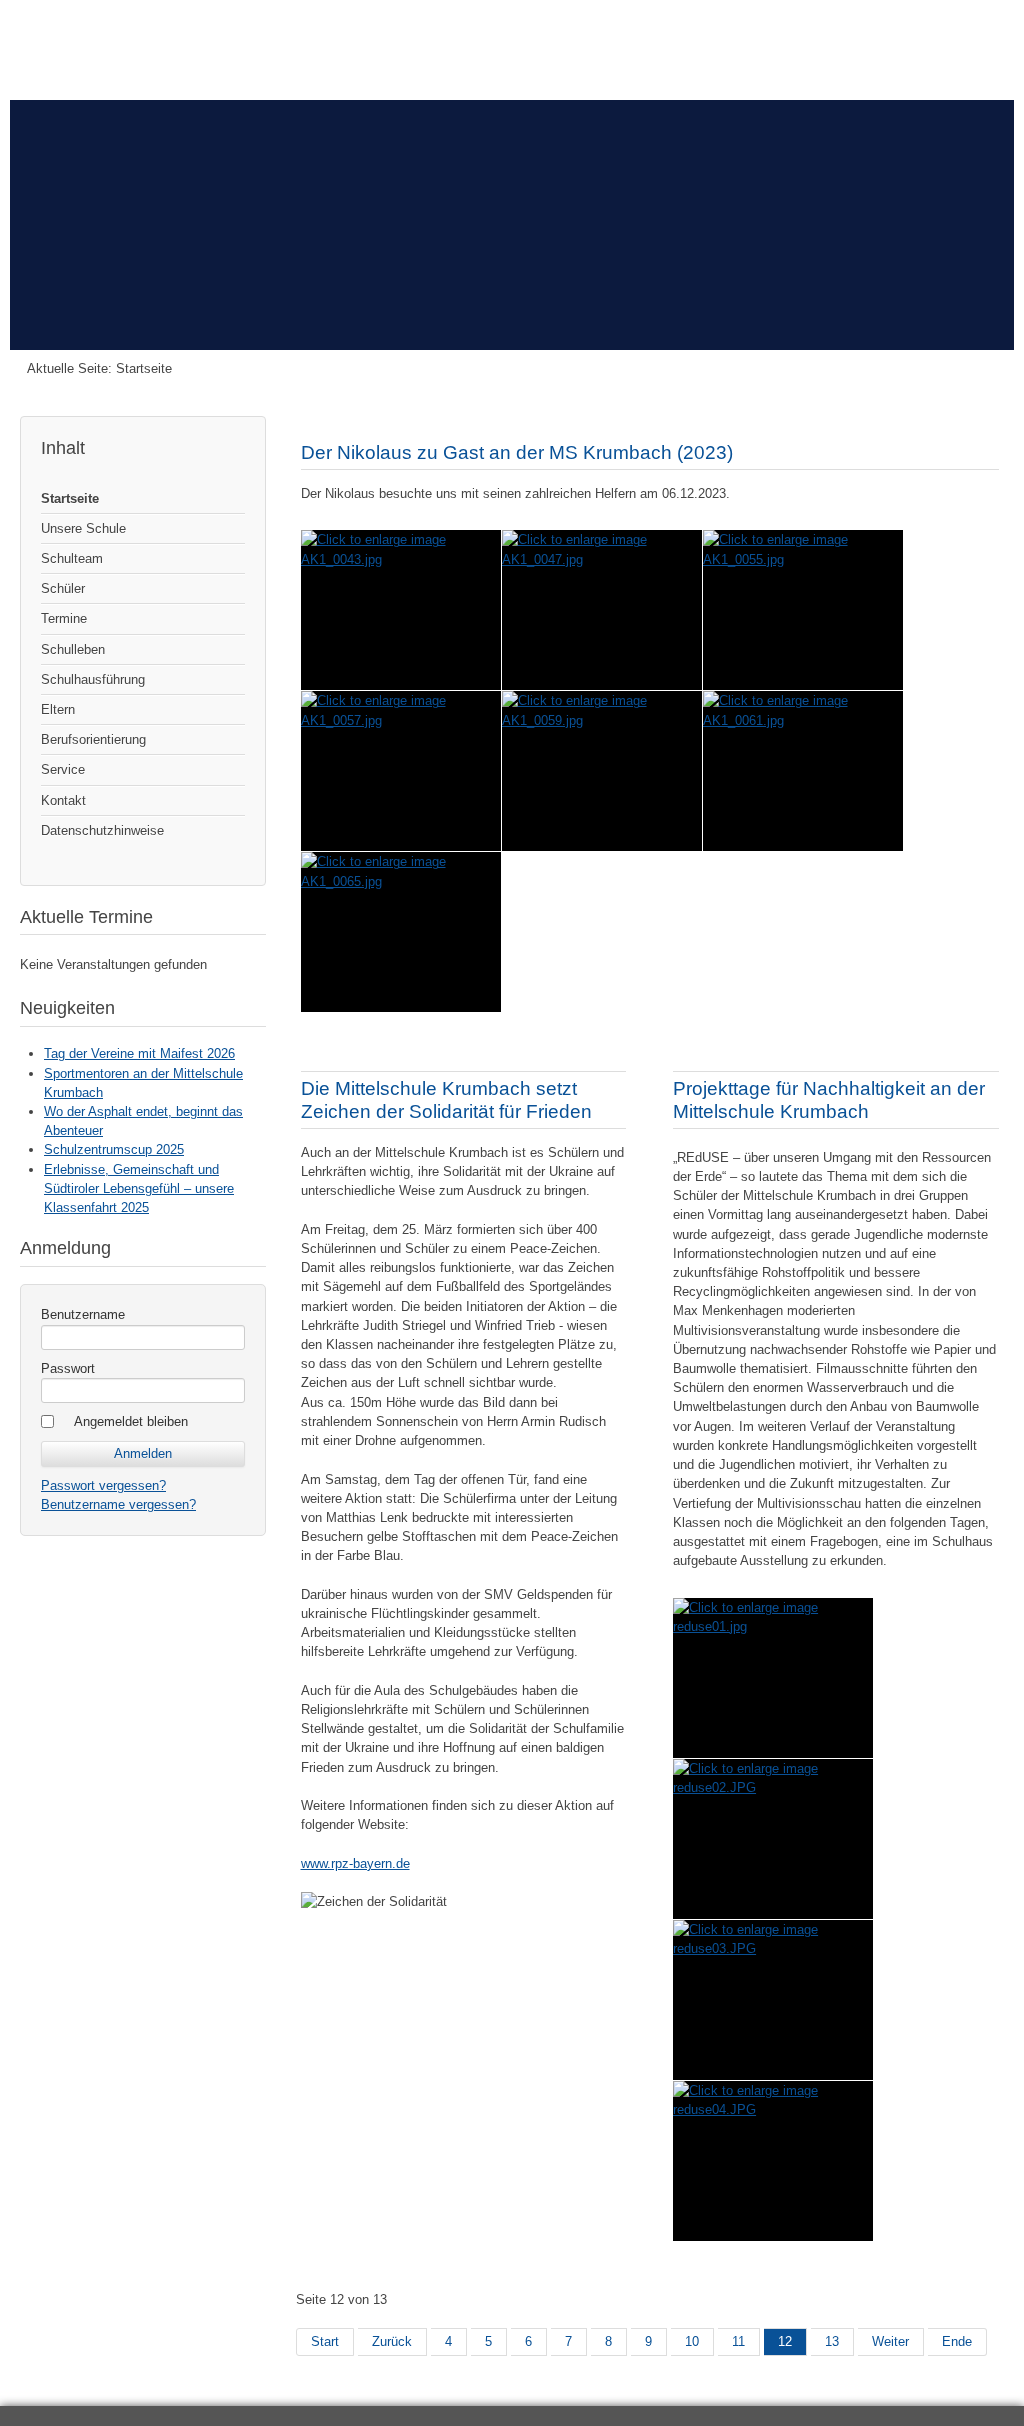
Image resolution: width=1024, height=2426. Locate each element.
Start (325, 2341)
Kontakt (63, 800)
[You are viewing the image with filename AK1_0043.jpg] (401, 610)
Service (63, 769)
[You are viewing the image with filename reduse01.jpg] (773, 1678)
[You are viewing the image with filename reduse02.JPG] (773, 1839)
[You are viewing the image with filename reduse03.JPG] (773, 2000)
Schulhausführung (93, 679)
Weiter (890, 2341)
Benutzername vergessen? (118, 1504)
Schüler (63, 588)
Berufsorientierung (93, 739)
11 (738, 2341)
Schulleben (73, 649)
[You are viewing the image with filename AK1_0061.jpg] (803, 771)
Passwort (68, 1368)
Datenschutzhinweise (102, 830)
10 (692, 2341)
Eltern (58, 709)
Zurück (392, 2341)
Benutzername (83, 1314)
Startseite (70, 498)
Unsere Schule (83, 528)
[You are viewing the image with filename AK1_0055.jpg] (803, 610)
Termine (64, 618)
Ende (957, 2341)
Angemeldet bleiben (131, 1421)
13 (832, 2341)
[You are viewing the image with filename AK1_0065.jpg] (401, 932)
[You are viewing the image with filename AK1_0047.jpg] (602, 610)
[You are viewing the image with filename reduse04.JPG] (773, 2161)
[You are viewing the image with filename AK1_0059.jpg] (602, 771)
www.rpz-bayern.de (355, 1863)
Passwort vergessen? (103, 1485)
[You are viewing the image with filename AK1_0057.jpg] (401, 771)
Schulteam (72, 558)
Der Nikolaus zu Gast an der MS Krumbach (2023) (517, 452)
